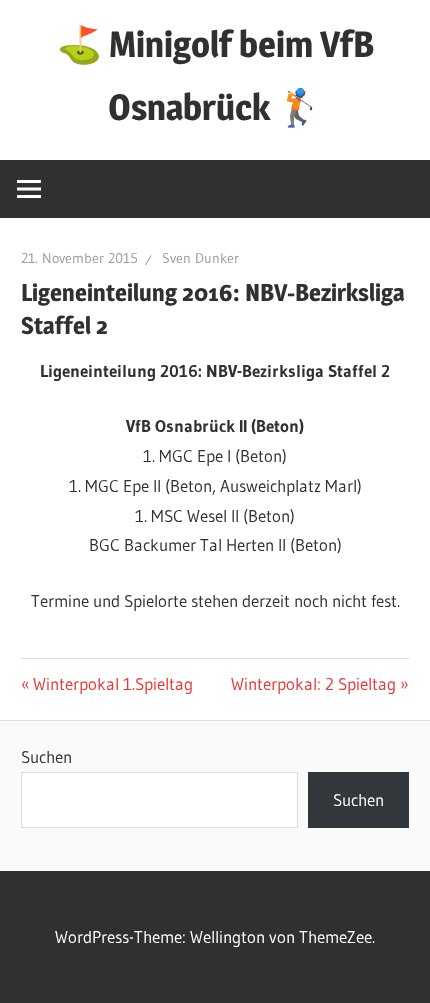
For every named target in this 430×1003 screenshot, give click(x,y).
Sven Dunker (200, 258)
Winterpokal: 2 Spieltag (313, 683)
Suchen (46, 756)
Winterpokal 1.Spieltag (112, 683)
